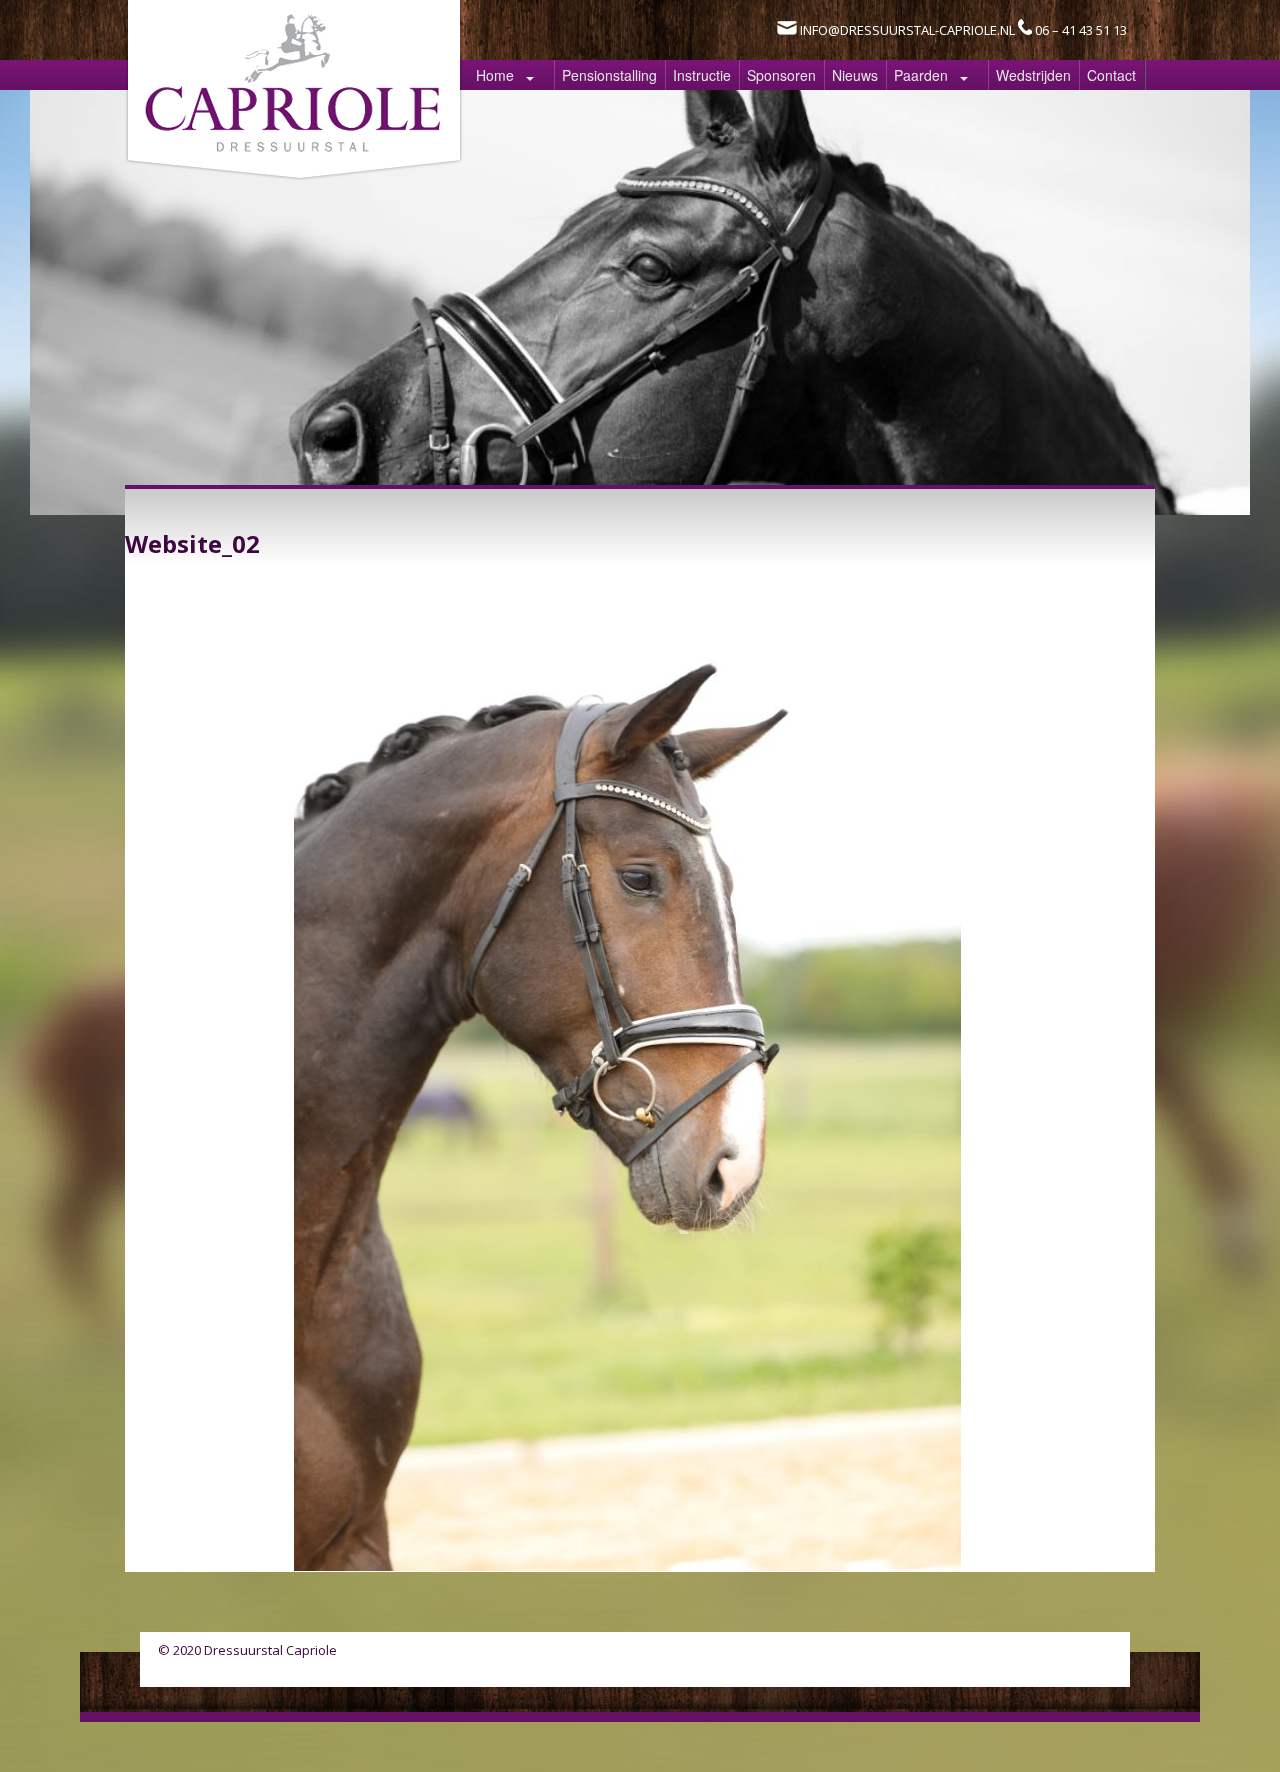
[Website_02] (627, 1565)
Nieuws (855, 75)
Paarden (921, 75)
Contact (1111, 75)
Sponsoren (781, 75)
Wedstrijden (1033, 75)
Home (495, 75)
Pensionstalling (609, 75)
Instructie (702, 75)
